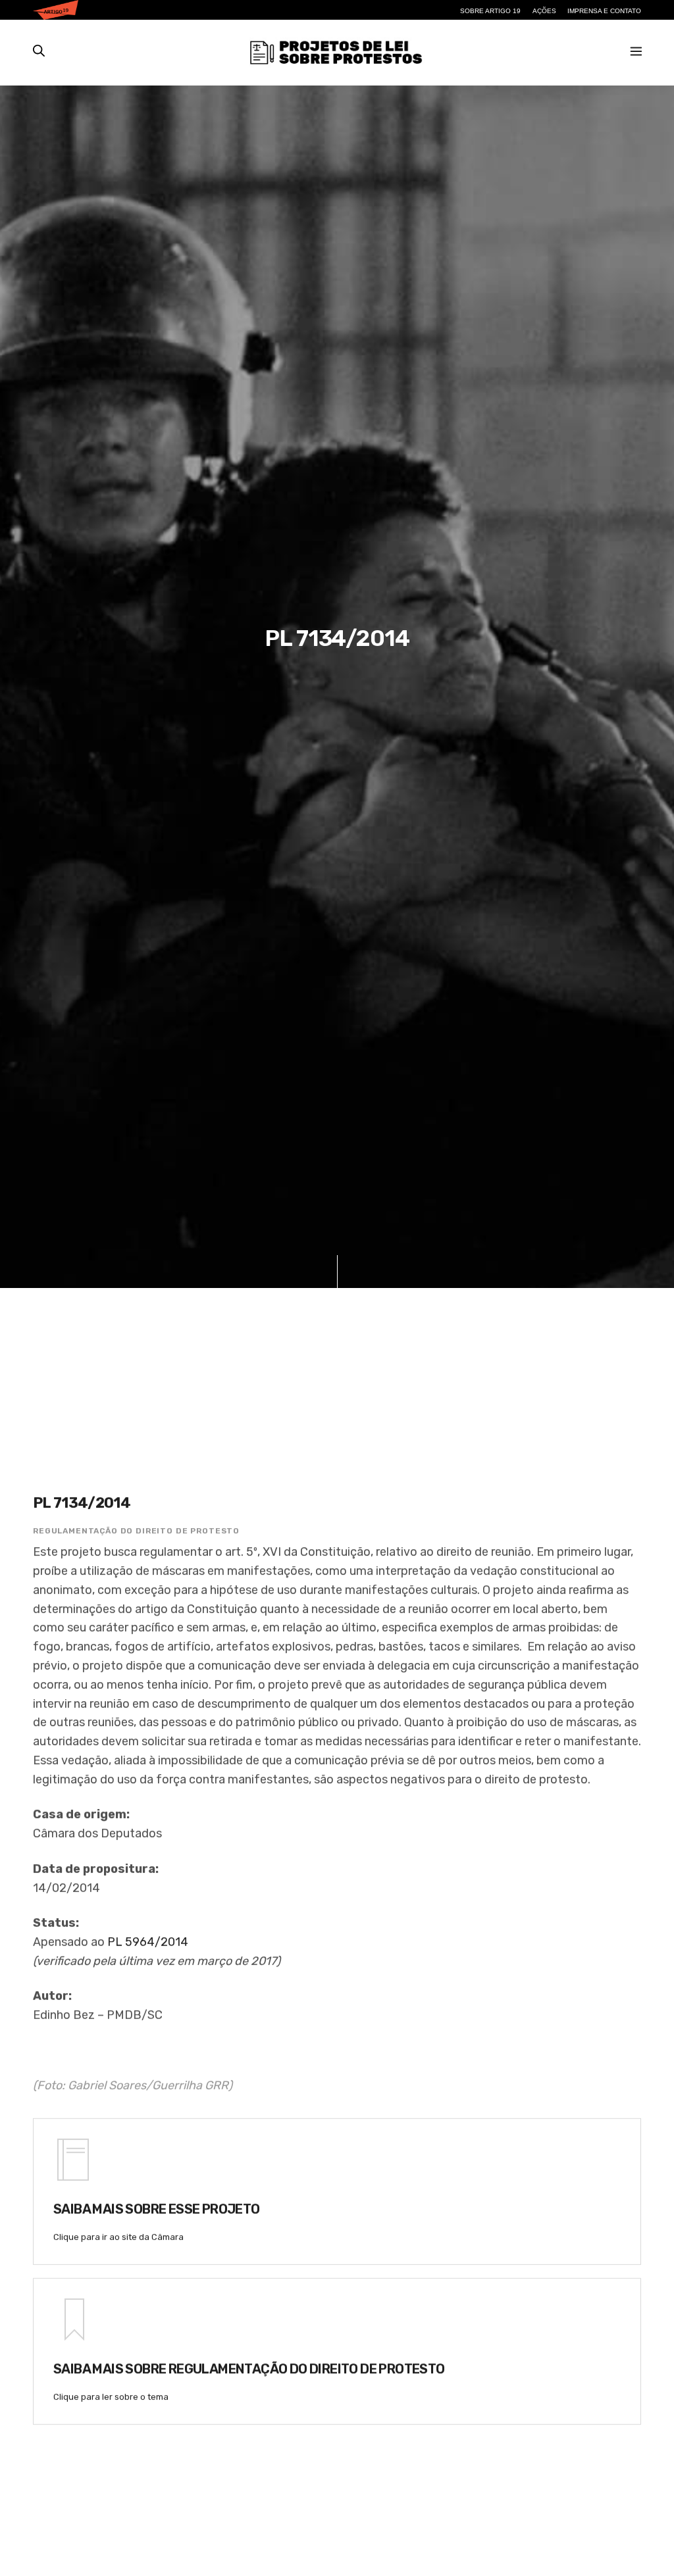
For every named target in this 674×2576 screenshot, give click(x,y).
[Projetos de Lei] (335, 53)
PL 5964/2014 (148, 1942)
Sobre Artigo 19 (490, 11)
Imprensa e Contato (604, 11)
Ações (544, 11)
